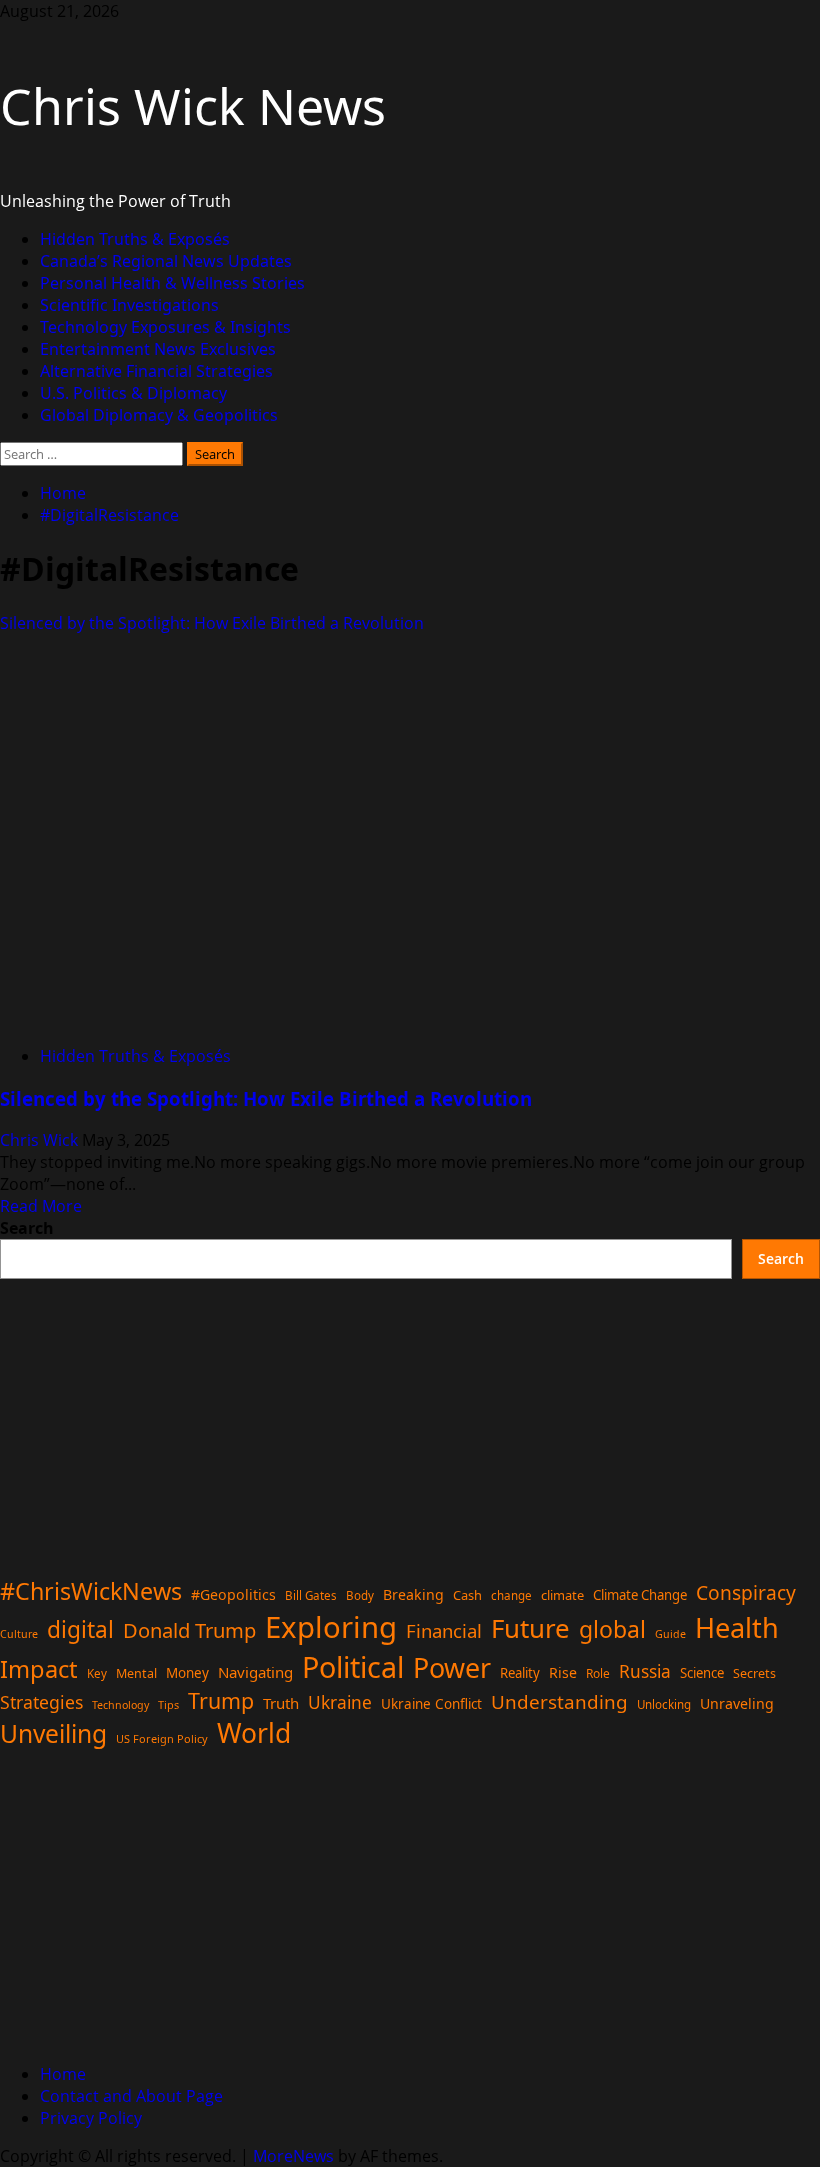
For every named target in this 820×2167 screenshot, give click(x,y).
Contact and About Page (131, 2096)
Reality (520, 1673)
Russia (645, 1671)
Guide (670, 1634)
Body (360, 1595)
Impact (39, 1669)
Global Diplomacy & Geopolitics (159, 415)
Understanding (559, 1702)
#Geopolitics (233, 1594)
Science (702, 1673)
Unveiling (53, 1733)
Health (737, 1627)
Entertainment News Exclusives (158, 349)
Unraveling (737, 1703)
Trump (221, 1700)
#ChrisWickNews (91, 1591)
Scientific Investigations (129, 305)
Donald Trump (189, 1630)
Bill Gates (311, 1595)
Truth (281, 1703)
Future (530, 1628)
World (254, 1733)
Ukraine (340, 1702)
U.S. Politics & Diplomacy (133, 393)
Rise (563, 1672)
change (511, 1595)
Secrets (754, 1673)
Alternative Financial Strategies (156, 371)
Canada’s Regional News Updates (166, 261)
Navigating (255, 1672)
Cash (467, 1595)
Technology (120, 1705)
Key (97, 1673)
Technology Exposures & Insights (165, 327)
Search (27, 1228)
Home (63, 2074)
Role (598, 1673)
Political (353, 1666)
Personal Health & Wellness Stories (172, 283)
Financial (444, 1630)
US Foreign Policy (162, 1738)
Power (452, 1667)
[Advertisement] (410, 1419)
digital (80, 1629)
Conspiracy (746, 1592)
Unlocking (664, 1704)
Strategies (41, 1702)
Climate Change (640, 1595)
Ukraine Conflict (431, 1704)
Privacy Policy (91, 2118)
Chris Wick (41, 1140)
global (612, 1629)
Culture (19, 1634)
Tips (168, 1704)
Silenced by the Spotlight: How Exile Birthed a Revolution (212, 623)
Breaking (413, 1594)
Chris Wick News (193, 106)
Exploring (331, 1627)
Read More (41, 1206)
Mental (136, 1673)
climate (562, 1595)
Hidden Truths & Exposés (135, 239)
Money (187, 1673)
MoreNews (293, 2156)
